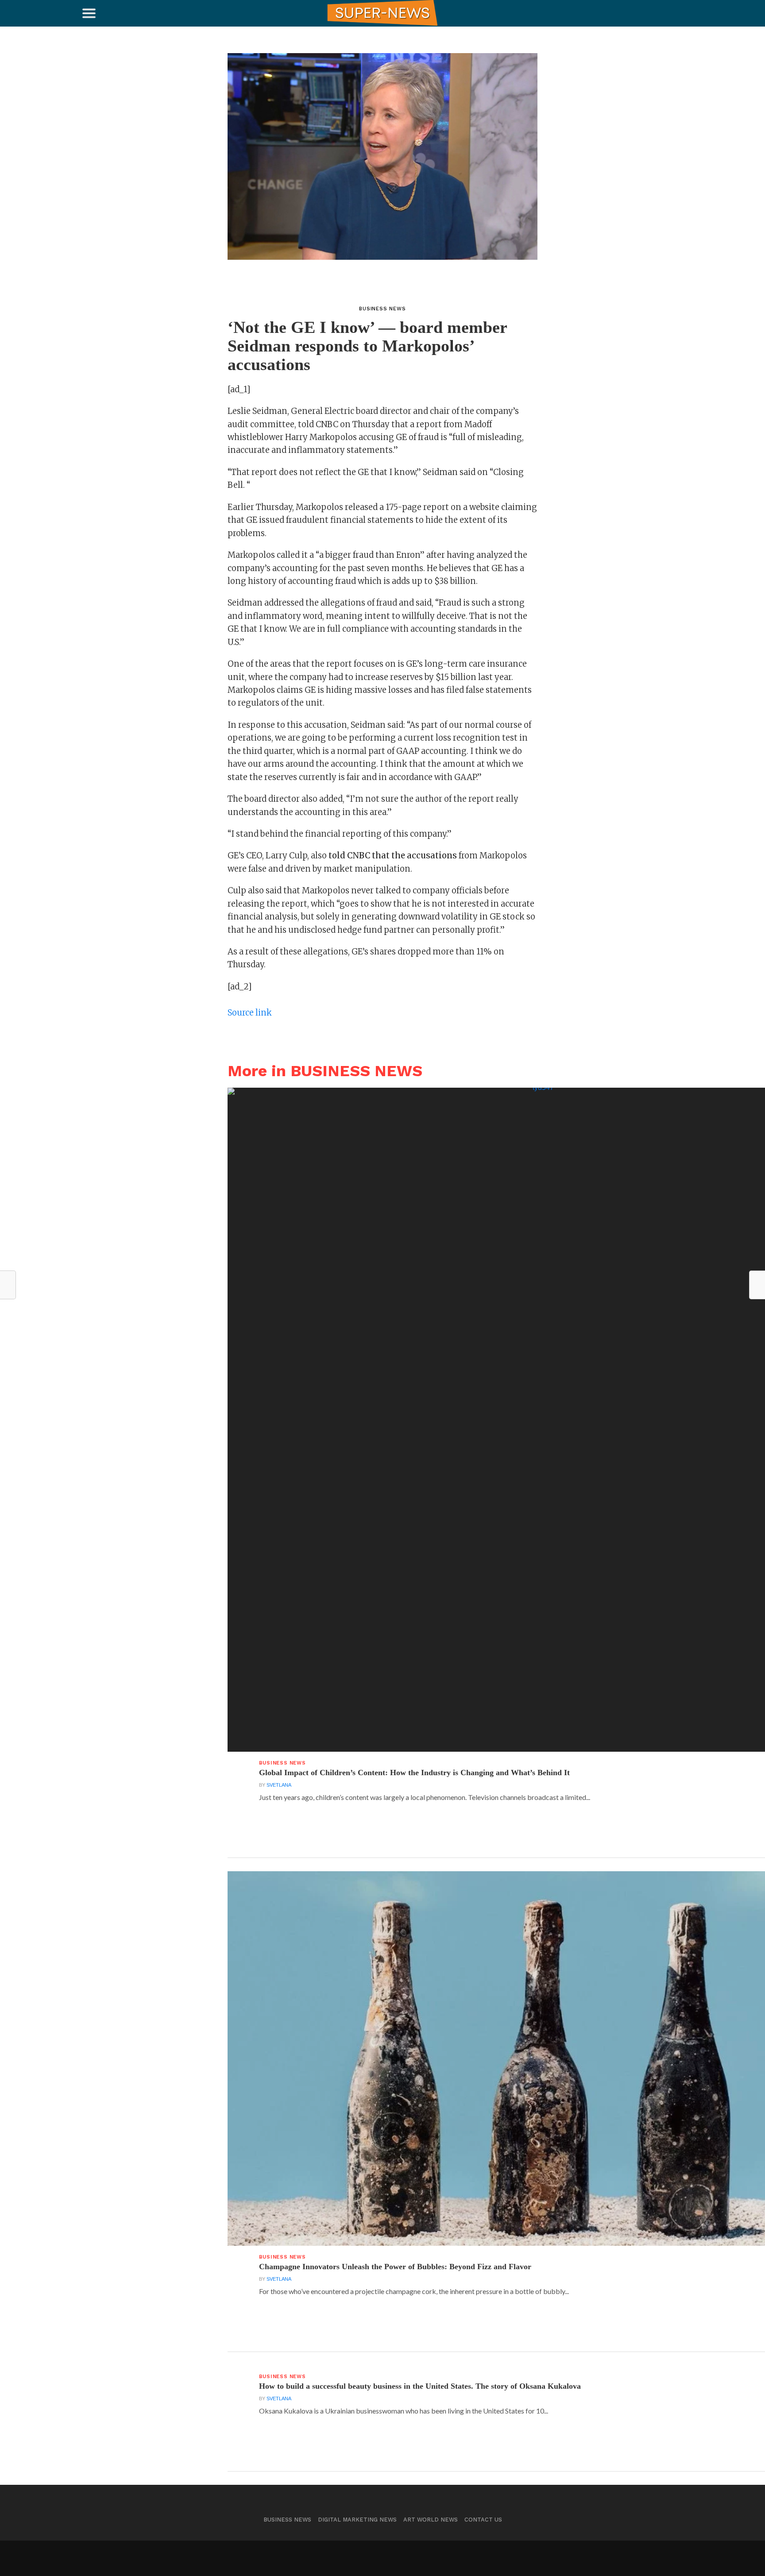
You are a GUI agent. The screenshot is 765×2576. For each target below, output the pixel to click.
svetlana (279, 1785)
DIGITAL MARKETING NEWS (357, 2520)
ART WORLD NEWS (431, 2520)
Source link (250, 1013)
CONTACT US (483, 2520)
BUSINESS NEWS (287, 2520)
